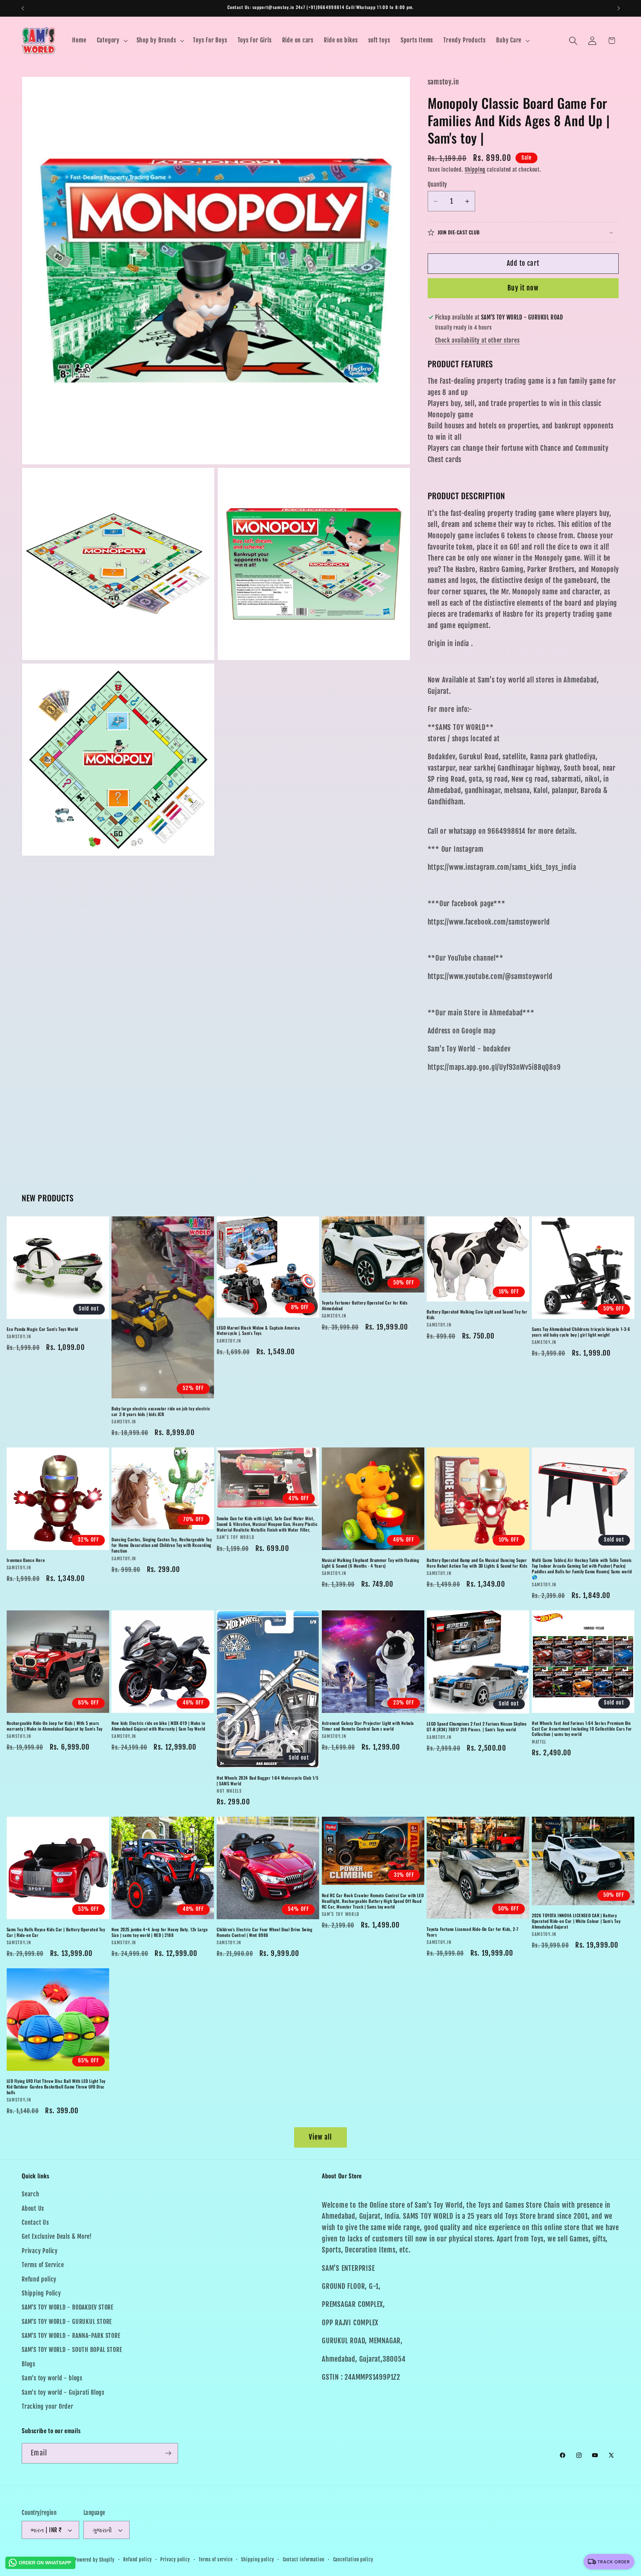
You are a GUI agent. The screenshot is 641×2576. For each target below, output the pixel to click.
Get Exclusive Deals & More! (57, 2237)
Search (31, 2194)
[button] (111, 41)
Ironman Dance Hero (26, 1560)
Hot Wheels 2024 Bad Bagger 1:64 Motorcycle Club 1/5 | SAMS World (268, 1781)
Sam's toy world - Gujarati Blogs (63, 2393)
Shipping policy (258, 2560)
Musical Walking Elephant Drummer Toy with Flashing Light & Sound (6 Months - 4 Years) (371, 1563)
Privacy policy (175, 2560)
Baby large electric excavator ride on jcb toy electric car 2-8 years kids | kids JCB (161, 1411)
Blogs (29, 2364)
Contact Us (35, 2223)
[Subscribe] (168, 2453)
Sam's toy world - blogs (52, 2378)
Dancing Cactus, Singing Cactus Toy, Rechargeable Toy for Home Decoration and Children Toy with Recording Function (162, 1545)
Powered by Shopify (94, 2560)
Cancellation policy (353, 2560)
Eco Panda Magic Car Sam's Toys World (43, 1329)
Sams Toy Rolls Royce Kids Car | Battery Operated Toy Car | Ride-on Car (56, 1932)
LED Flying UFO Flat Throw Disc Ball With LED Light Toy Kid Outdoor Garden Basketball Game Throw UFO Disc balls (56, 2087)
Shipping (475, 170)
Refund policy (39, 2279)
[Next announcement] (619, 8)
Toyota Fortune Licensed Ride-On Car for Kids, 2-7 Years (472, 1932)
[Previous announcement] (23, 8)
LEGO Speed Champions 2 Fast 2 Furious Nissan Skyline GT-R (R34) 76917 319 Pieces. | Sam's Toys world (477, 1727)
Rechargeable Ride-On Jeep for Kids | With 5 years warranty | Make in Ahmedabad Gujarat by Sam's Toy (55, 1726)
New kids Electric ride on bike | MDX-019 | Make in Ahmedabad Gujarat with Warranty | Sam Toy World (158, 1726)
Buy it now (523, 288)
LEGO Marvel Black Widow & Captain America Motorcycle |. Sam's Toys (258, 1330)
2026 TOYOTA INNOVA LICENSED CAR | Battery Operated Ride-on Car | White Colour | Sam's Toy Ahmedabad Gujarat (576, 1921)
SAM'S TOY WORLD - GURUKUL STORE (67, 2322)
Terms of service (216, 2560)
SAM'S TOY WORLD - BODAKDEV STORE (68, 2307)
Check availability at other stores (477, 340)
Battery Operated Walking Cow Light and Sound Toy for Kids (477, 1315)
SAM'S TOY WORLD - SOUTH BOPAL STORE (72, 2350)
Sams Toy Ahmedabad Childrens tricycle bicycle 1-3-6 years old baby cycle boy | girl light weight (581, 1332)
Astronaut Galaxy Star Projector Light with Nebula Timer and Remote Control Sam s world (368, 1726)
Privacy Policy (40, 2251)
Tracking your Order (48, 2407)
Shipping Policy (41, 2293)
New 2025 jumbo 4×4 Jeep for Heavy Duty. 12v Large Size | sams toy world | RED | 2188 (160, 1932)
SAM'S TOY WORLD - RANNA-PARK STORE (71, 2336)
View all (320, 2137)
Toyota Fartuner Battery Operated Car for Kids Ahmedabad (365, 1306)
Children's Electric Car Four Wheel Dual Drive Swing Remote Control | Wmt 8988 (265, 1932)
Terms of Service (43, 2265)
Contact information (304, 2560)
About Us (33, 2208)
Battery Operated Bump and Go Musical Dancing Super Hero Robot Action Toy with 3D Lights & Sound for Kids (477, 1563)
